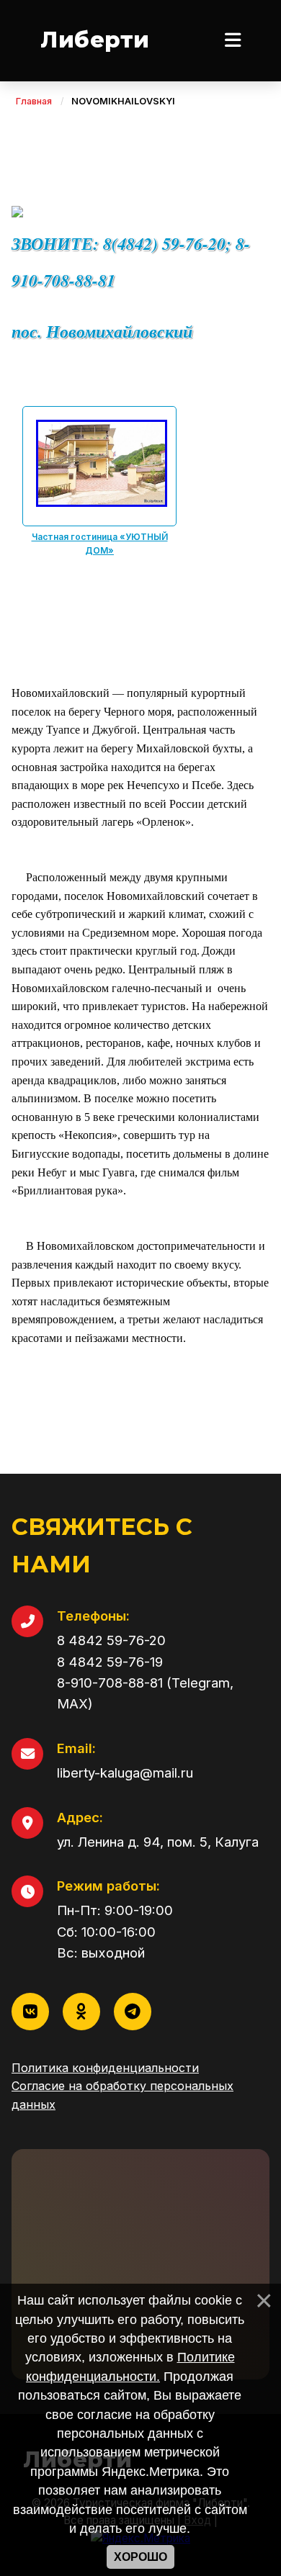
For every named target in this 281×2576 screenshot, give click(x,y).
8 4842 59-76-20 (111, 1640)
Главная (34, 101)
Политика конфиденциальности (105, 2068)
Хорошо (140, 2557)
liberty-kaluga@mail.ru (125, 1773)
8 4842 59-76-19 (110, 1662)
